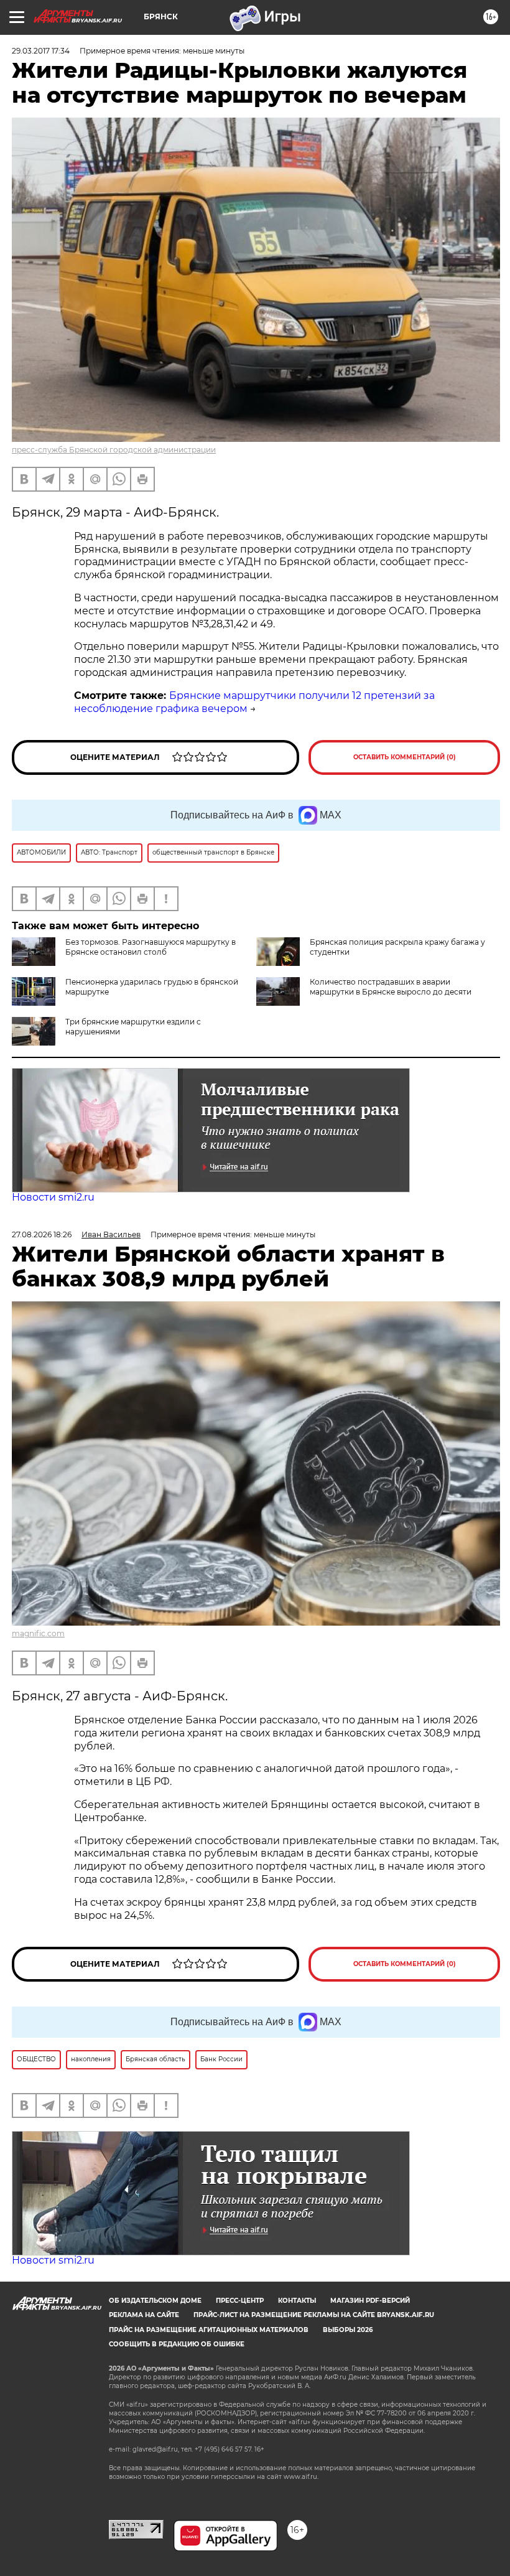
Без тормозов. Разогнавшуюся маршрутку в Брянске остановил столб (151, 947)
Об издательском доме (155, 2301)
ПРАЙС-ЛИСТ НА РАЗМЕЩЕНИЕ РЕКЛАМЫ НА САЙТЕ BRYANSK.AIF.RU (314, 2315)
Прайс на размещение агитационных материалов (209, 2330)
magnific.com (38, 1633)
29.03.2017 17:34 (41, 51)
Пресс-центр (240, 2301)
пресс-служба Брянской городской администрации (114, 450)
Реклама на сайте (144, 2315)
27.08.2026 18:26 (42, 1234)
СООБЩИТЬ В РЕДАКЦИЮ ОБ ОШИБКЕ (177, 2344)
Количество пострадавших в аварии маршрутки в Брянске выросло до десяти (391, 987)
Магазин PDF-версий (370, 2301)
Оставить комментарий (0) (405, 757)
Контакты (297, 2301)
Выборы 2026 (348, 2330)
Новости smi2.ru (53, 1197)
